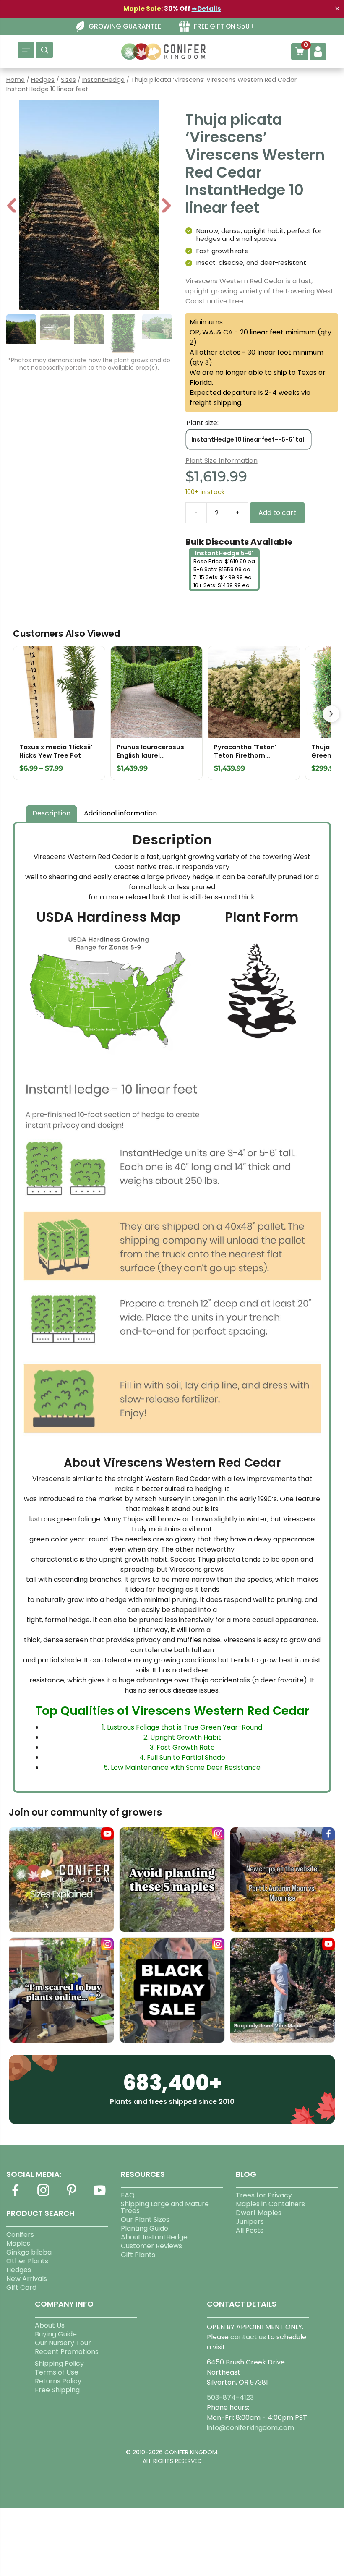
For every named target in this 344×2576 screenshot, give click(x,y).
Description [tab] (51, 813)
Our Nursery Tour (63, 2343)
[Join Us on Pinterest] (71, 2195)
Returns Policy (58, 2381)
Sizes (68, 80)
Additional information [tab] (120, 813)
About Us (50, 2325)
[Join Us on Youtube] (99, 2195)
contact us (248, 2337)
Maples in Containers (270, 2204)
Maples (18, 2243)
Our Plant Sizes (145, 2219)
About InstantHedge (154, 2237)
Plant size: (202, 423)
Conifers (20, 2235)
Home (16, 80)
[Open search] (44, 50)
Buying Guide (56, 2334)
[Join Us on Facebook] (15, 2195)
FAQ (128, 2195)
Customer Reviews (151, 2246)
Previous (12, 206)
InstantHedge (103, 80)
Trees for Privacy (264, 2195)
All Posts (250, 2230)
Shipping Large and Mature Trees (165, 2207)
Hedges (43, 80)
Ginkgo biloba (29, 2252)
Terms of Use (57, 2372)
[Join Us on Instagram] (43, 2195)
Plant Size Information (222, 461)
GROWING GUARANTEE (125, 26)
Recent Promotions (67, 2352)
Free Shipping (57, 2390)
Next (166, 206)
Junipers (250, 2222)
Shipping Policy (59, 2363)
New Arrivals (27, 2279)
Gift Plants (138, 2255)
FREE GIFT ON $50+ (224, 26)
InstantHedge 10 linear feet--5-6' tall (249, 439)
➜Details (206, 9)
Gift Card (21, 2287)
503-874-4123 (230, 2397)
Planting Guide (145, 2228)
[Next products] (331, 714)
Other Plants (27, 2261)
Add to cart (277, 513)
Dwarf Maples (259, 2213)
